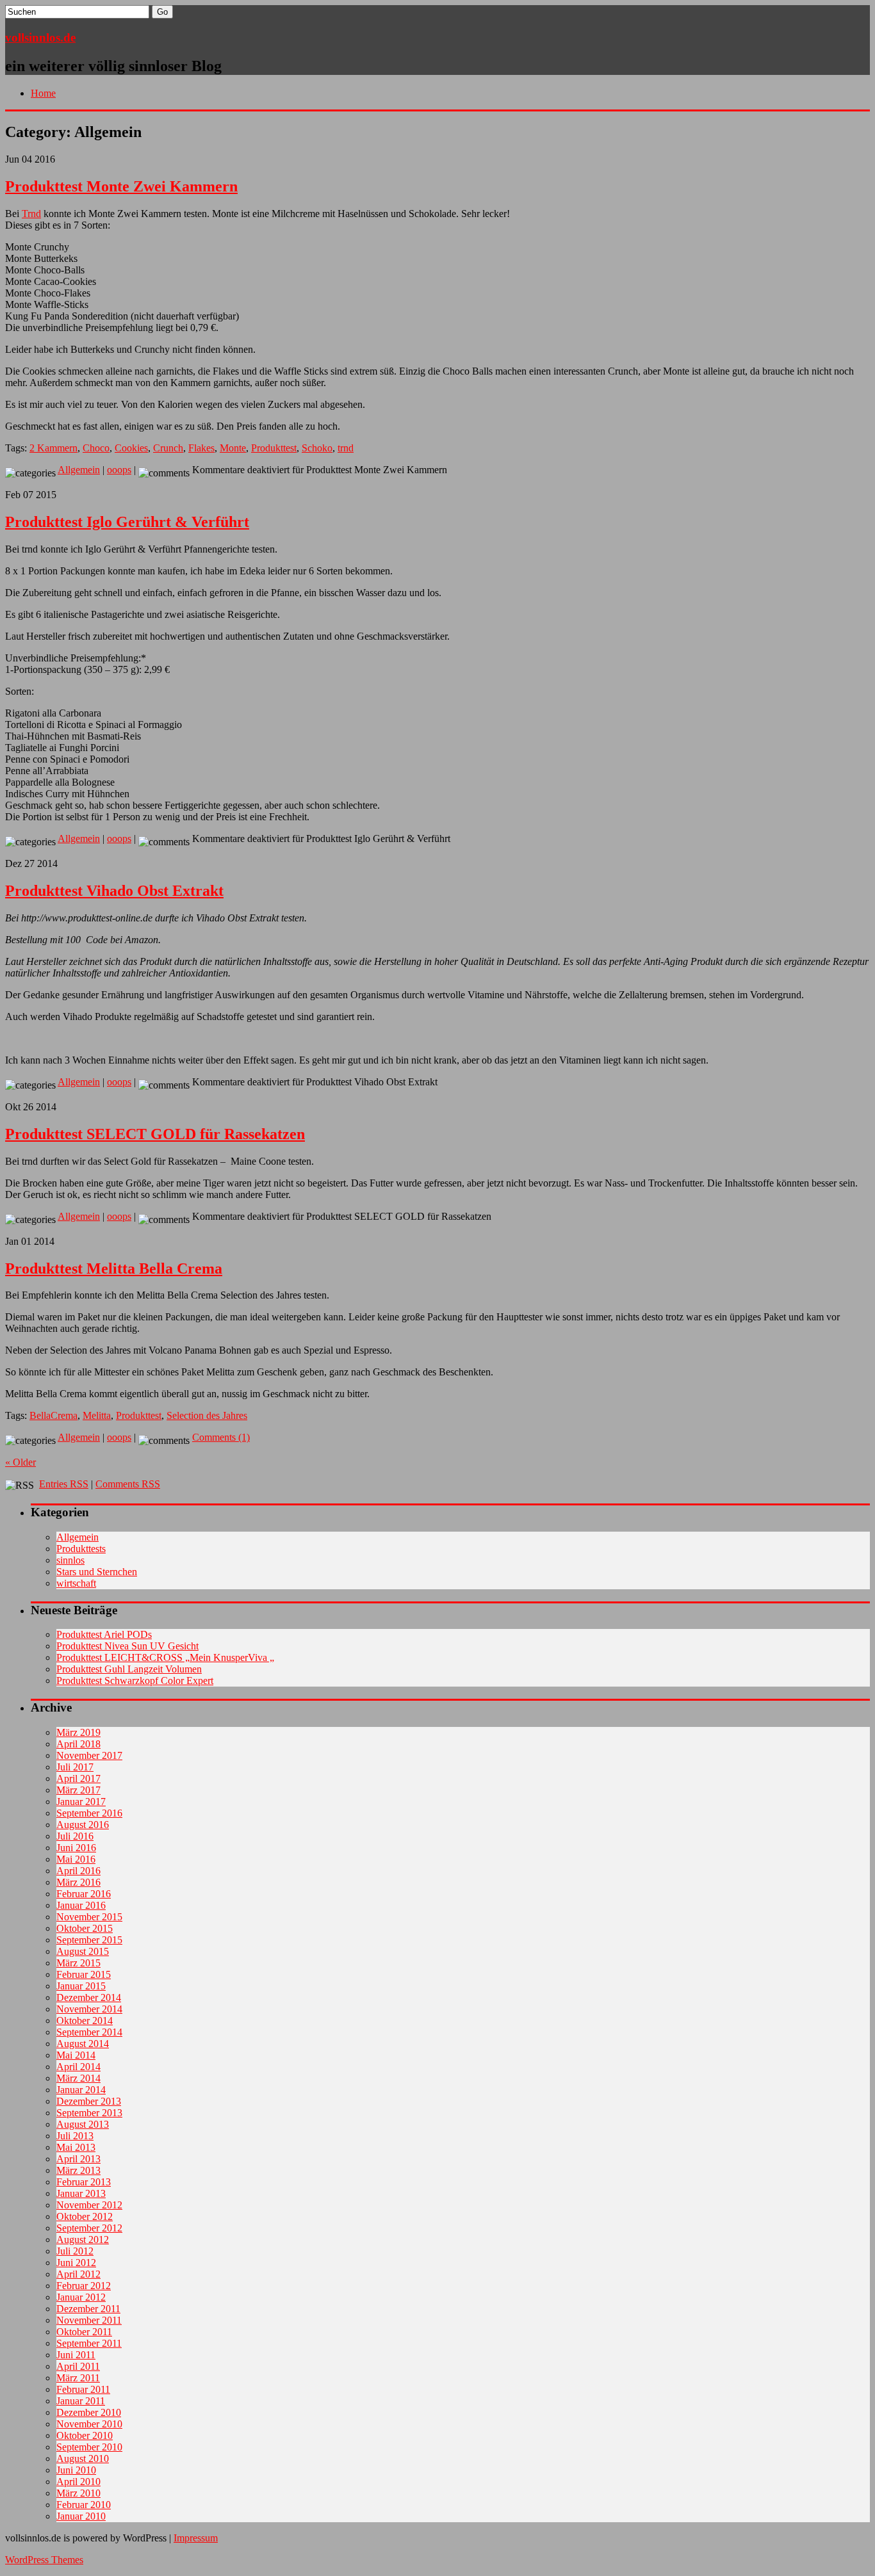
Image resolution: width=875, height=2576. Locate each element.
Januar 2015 (81, 1986)
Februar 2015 (84, 1974)
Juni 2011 (76, 2355)
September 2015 (89, 1940)
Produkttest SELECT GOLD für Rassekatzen (155, 1134)
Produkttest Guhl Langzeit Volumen (129, 1669)
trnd (346, 448)
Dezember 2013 (89, 2101)
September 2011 (89, 2343)
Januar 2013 (81, 2193)
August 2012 (83, 2240)
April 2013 (78, 2159)
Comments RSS (128, 1484)
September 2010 (89, 2447)
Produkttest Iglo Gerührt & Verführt (127, 522)
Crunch (168, 448)
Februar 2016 (84, 1894)
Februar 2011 (83, 2389)
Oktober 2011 (84, 2332)
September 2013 (89, 2113)
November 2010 (89, 2424)
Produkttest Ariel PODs (104, 1634)
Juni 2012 (76, 2263)
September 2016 (89, 1813)
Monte (233, 448)
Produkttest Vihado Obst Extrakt (114, 891)
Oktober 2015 (85, 1928)
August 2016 (83, 1825)
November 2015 (89, 1917)
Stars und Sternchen (97, 1572)
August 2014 (83, 2044)
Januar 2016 (81, 1905)
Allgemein (79, 470)
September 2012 (89, 2228)
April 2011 (78, 2366)
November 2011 (89, 2320)
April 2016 (78, 1871)
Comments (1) (221, 1437)
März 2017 (78, 1790)
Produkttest (274, 448)
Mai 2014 (76, 2055)
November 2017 (89, 1755)
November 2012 (89, 2205)
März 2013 (78, 2170)
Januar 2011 (81, 2401)
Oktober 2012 (85, 2216)
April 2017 (78, 1778)
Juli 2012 (75, 2251)
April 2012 (78, 2274)
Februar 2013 (84, 2182)
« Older (20, 1462)
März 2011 (78, 2378)
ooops (119, 470)
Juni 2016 (76, 1848)
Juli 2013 (75, 2136)
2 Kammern (53, 448)
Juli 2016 (75, 1836)
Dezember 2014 (89, 1997)
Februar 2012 (84, 2286)
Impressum (196, 2538)
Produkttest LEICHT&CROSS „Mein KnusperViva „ (165, 1657)
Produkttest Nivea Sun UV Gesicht (127, 1646)
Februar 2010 (84, 2505)
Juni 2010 (76, 2470)
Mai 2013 (76, 2147)
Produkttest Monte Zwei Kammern (121, 186)
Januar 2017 (81, 1802)
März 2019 (78, 1732)
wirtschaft (76, 1583)
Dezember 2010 (89, 2412)
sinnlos (70, 1560)
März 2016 (78, 1882)
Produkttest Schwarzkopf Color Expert (135, 1681)
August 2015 (83, 1951)
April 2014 (78, 2067)
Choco (96, 448)
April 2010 (78, 2482)
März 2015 (78, 1963)
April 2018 (78, 1744)
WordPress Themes (44, 2560)
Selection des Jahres (207, 1415)
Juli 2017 (75, 1767)
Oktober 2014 (85, 2021)
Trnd (31, 214)
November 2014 (89, 2009)
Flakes (201, 448)
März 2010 (78, 2493)
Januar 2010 (81, 2516)
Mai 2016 (76, 1859)
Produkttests (81, 1549)
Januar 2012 (81, 2297)
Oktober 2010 (85, 2435)
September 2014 (89, 2032)
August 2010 (83, 2459)
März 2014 (78, 2078)
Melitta (97, 1415)
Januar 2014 (81, 2090)
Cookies (131, 448)
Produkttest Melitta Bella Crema (114, 1268)
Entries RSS (64, 1484)
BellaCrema (53, 1415)
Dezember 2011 (88, 2309)
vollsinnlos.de (40, 37)
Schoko (317, 448)
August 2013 (83, 2124)
